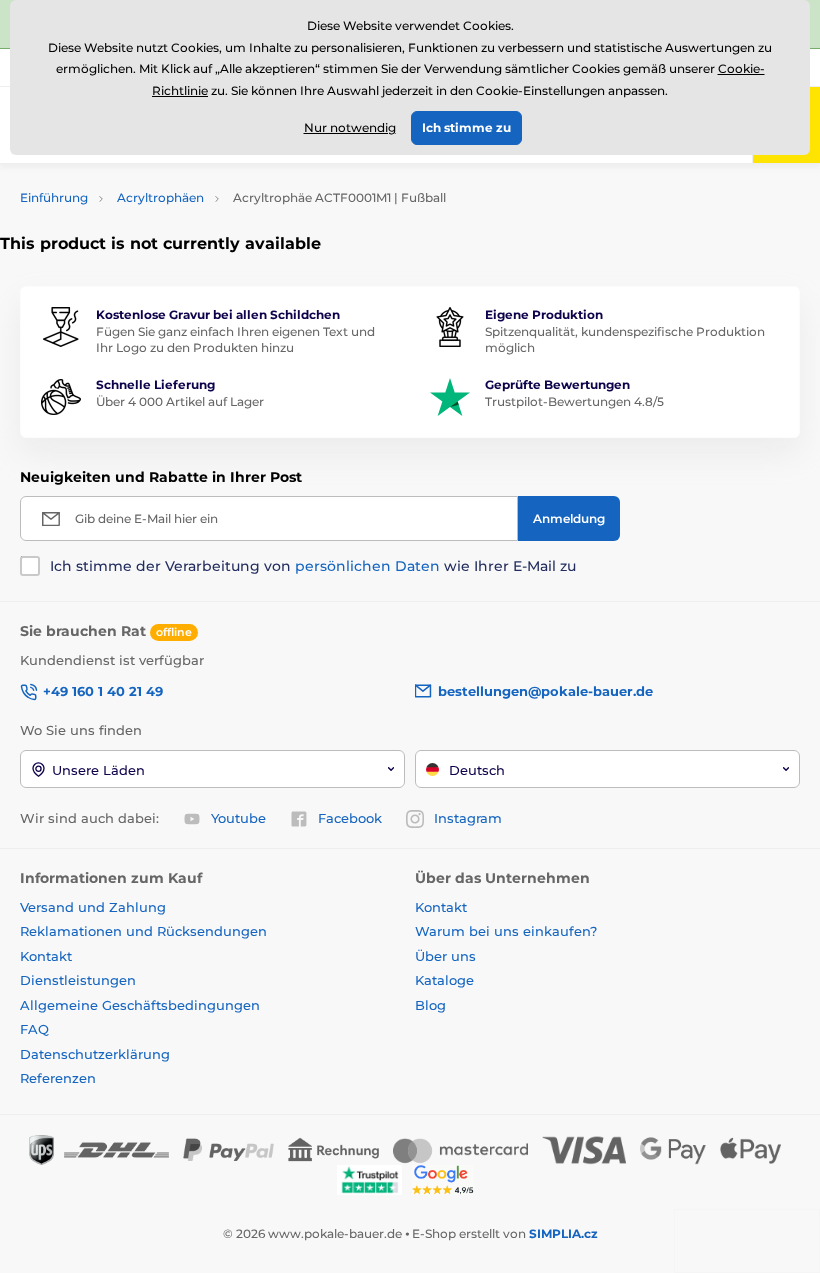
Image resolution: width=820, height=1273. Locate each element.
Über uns (445, 956)
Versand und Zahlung (93, 907)
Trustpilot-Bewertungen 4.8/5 (574, 401)
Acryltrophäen (160, 197)
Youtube (238, 818)
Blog (430, 1005)
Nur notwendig (350, 127)
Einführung (54, 197)
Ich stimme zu (466, 127)
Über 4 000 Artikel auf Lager (180, 401)
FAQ (34, 1029)
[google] (448, 1178)
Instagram (468, 818)
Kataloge (444, 980)
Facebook (350, 818)
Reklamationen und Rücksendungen (145, 931)
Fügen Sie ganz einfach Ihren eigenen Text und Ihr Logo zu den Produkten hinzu (235, 340)
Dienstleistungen (78, 980)
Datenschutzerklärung (95, 1054)
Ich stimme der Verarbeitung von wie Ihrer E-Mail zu (313, 566)
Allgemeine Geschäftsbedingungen (140, 1005)
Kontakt (46, 956)
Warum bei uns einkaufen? (506, 931)
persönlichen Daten (367, 566)
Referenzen (58, 1078)
